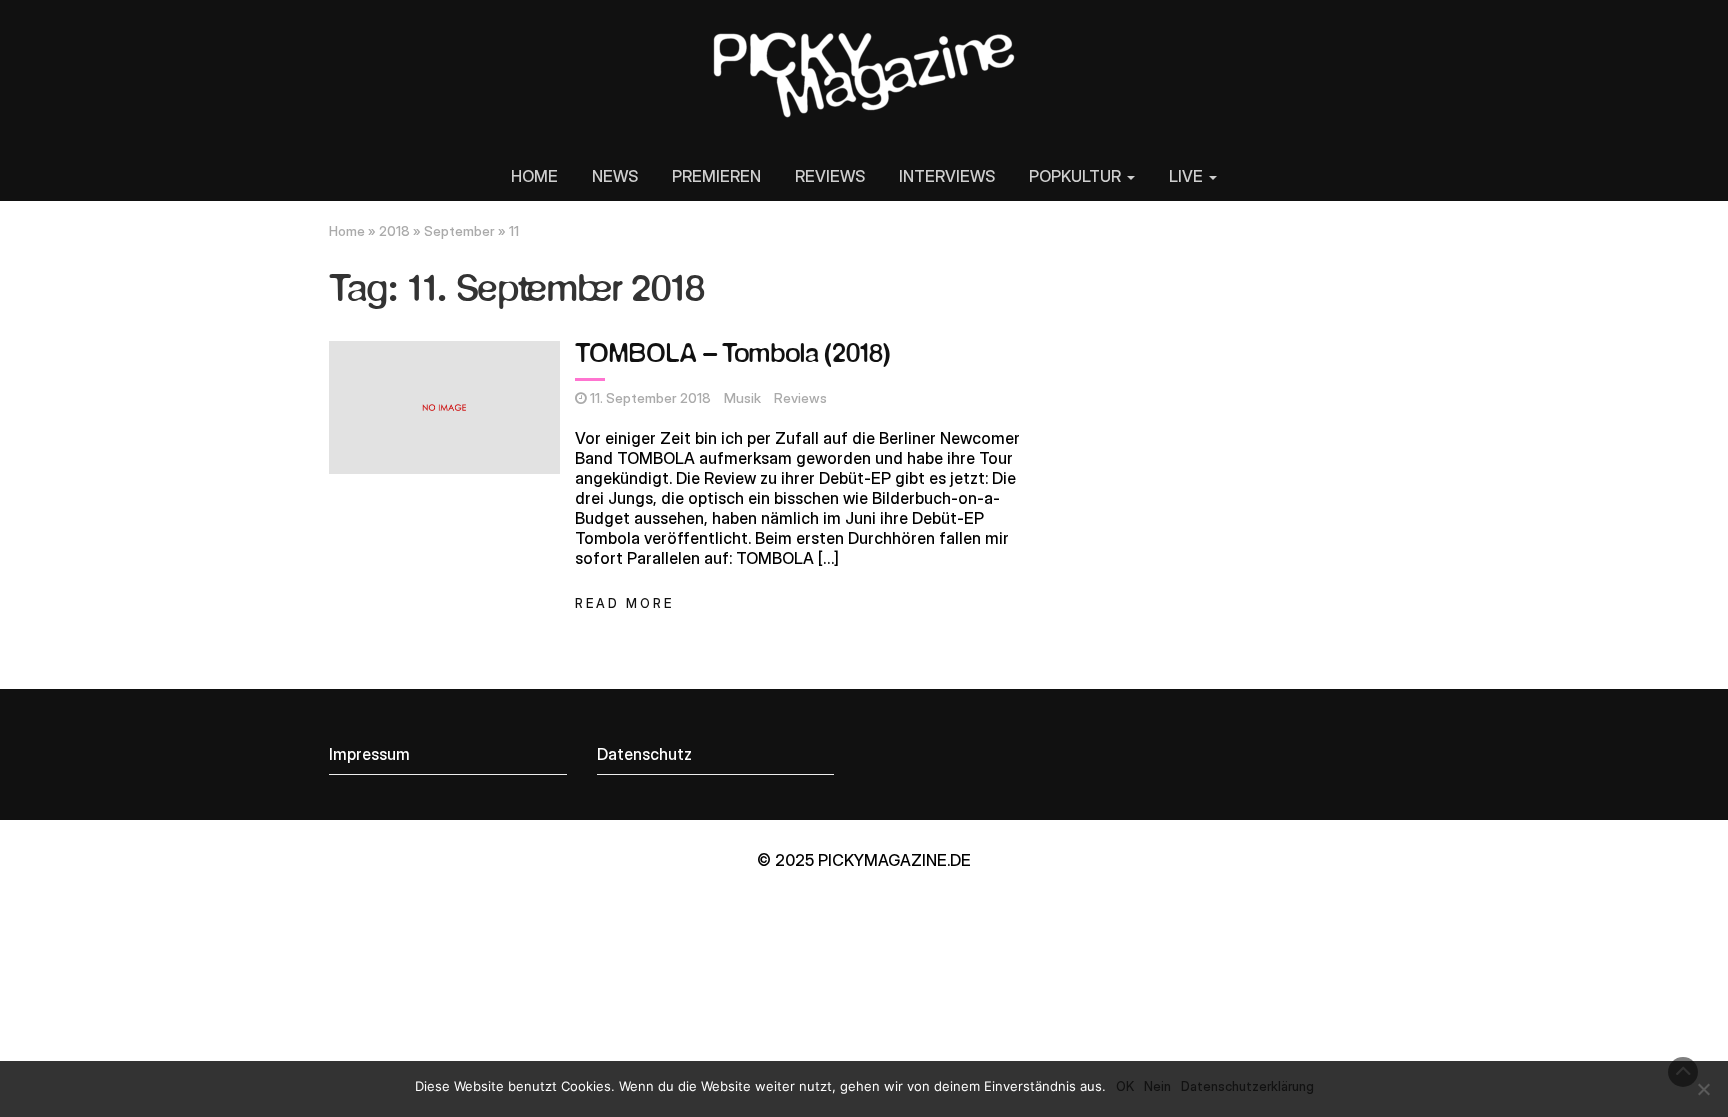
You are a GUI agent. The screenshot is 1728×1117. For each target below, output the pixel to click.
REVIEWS (830, 176)
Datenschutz (644, 754)
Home (347, 231)
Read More (624, 603)
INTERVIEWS (947, 176)
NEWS (615, 176)
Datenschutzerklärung (1247, 1086)
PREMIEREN (716, 176)
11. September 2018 (650, 398)
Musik (742, 398)
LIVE (1188, 176)
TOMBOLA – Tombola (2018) (732, 354)
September (459, 231)
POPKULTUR (1077, 176)
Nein (1157, 1086)
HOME (534, 176)
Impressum (369, 754)
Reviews (800, 398)
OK (1125, 1086)
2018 (394, 231)
